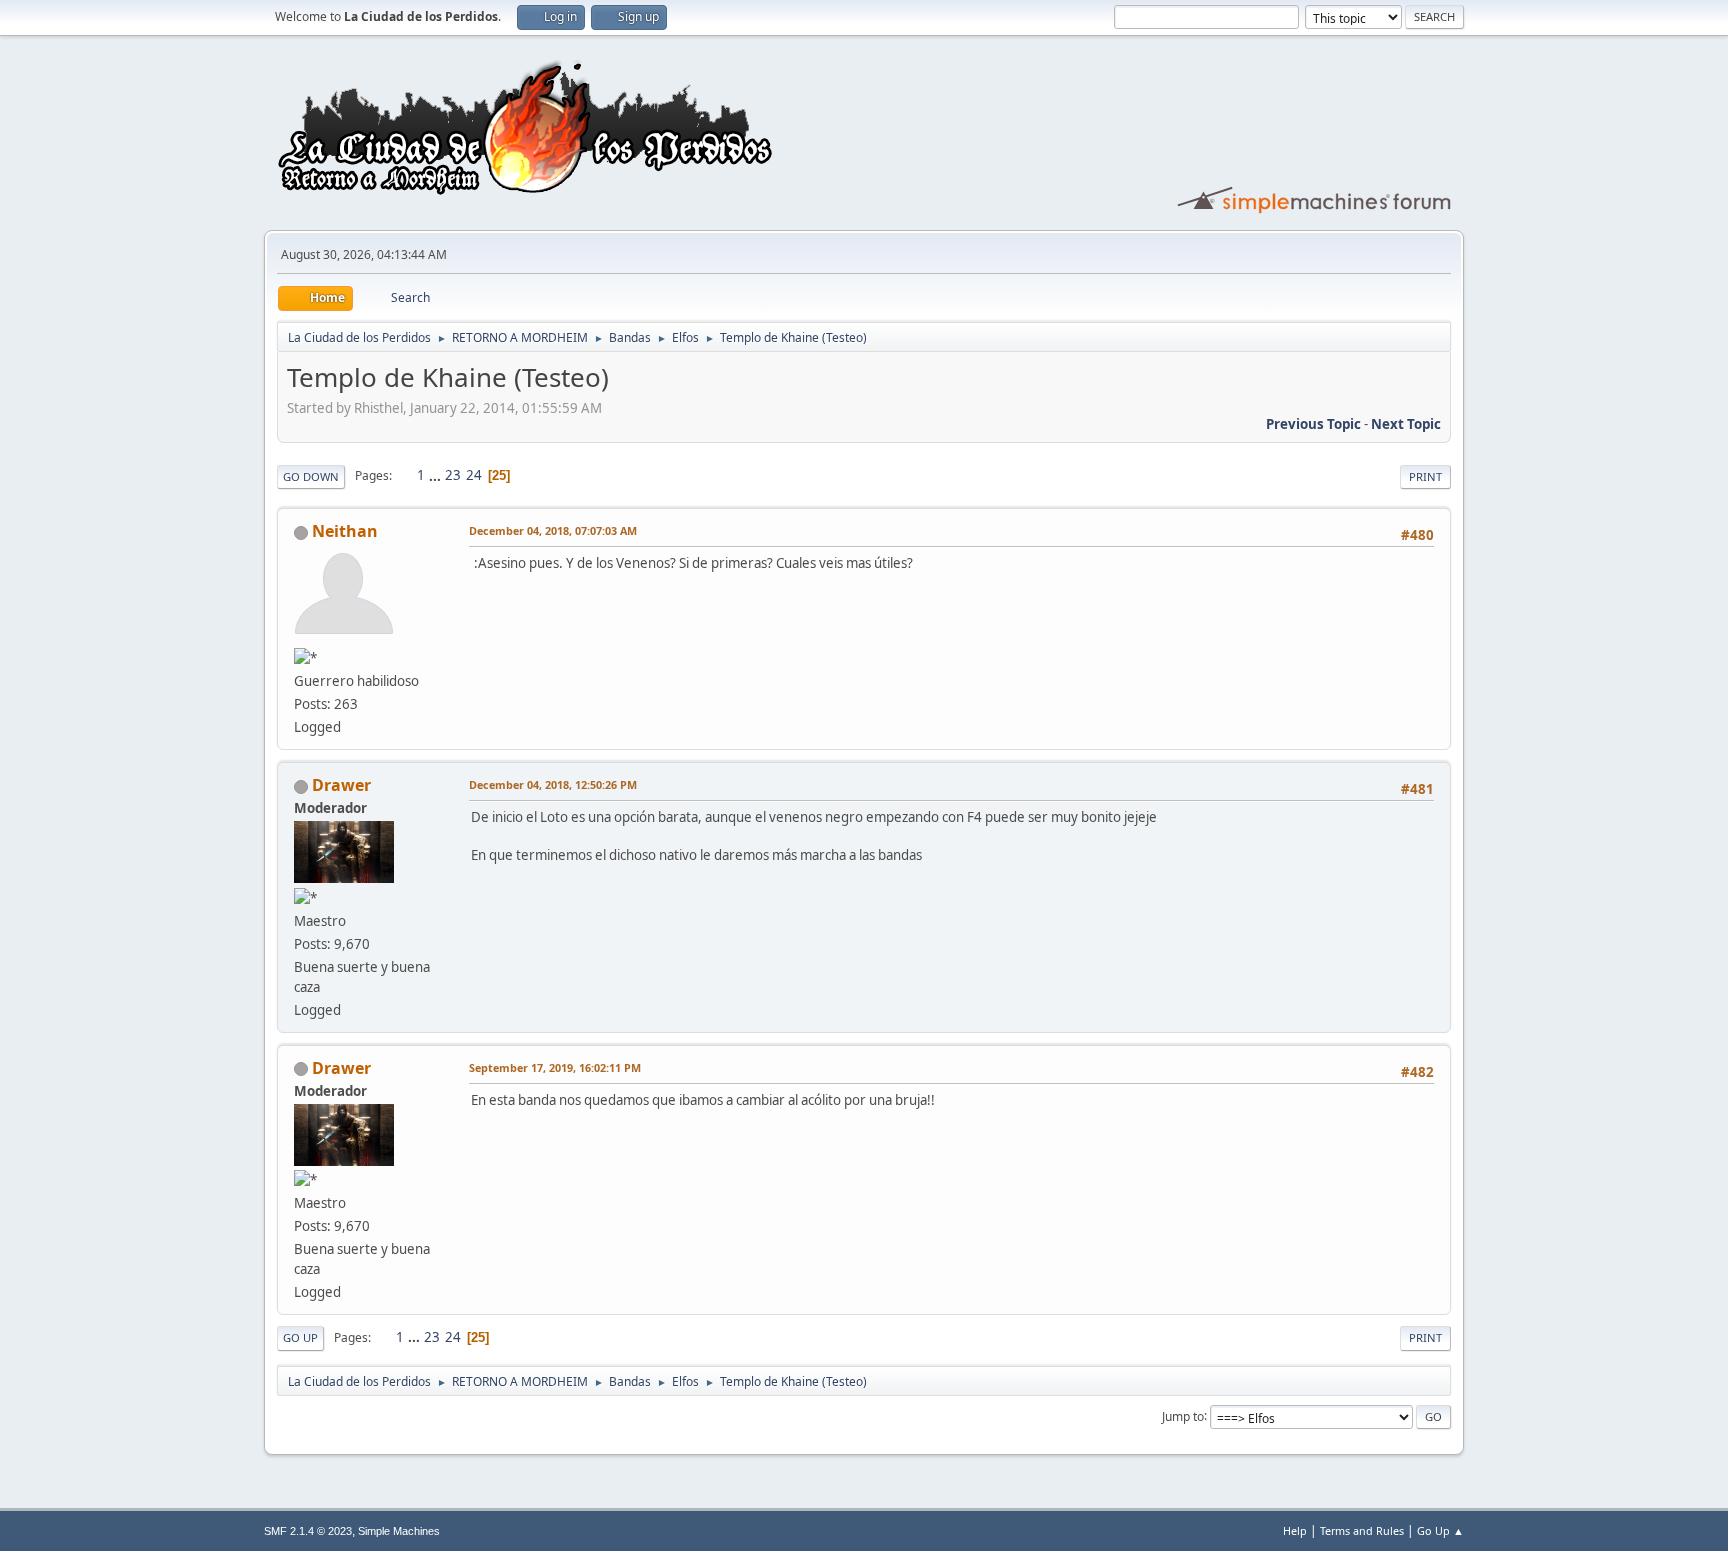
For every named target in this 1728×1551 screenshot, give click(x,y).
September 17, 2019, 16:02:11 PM (555, 1067)
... (436, 475)
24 (474, 475)
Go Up (300, 1337)
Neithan (345, 531)
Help (1295, 1530)
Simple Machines (399, 1531)
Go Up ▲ (1440, 1530)
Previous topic (1313, 424)
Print (1425, 476)
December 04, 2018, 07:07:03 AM (553, 530)
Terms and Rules (1362, 1530)
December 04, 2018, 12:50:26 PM (553, 784)
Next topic (1406, 424)
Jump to (1183, 1415)
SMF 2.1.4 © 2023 (308, 1531)
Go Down (311, 476)
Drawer (341, 785)
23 (453, 475)
